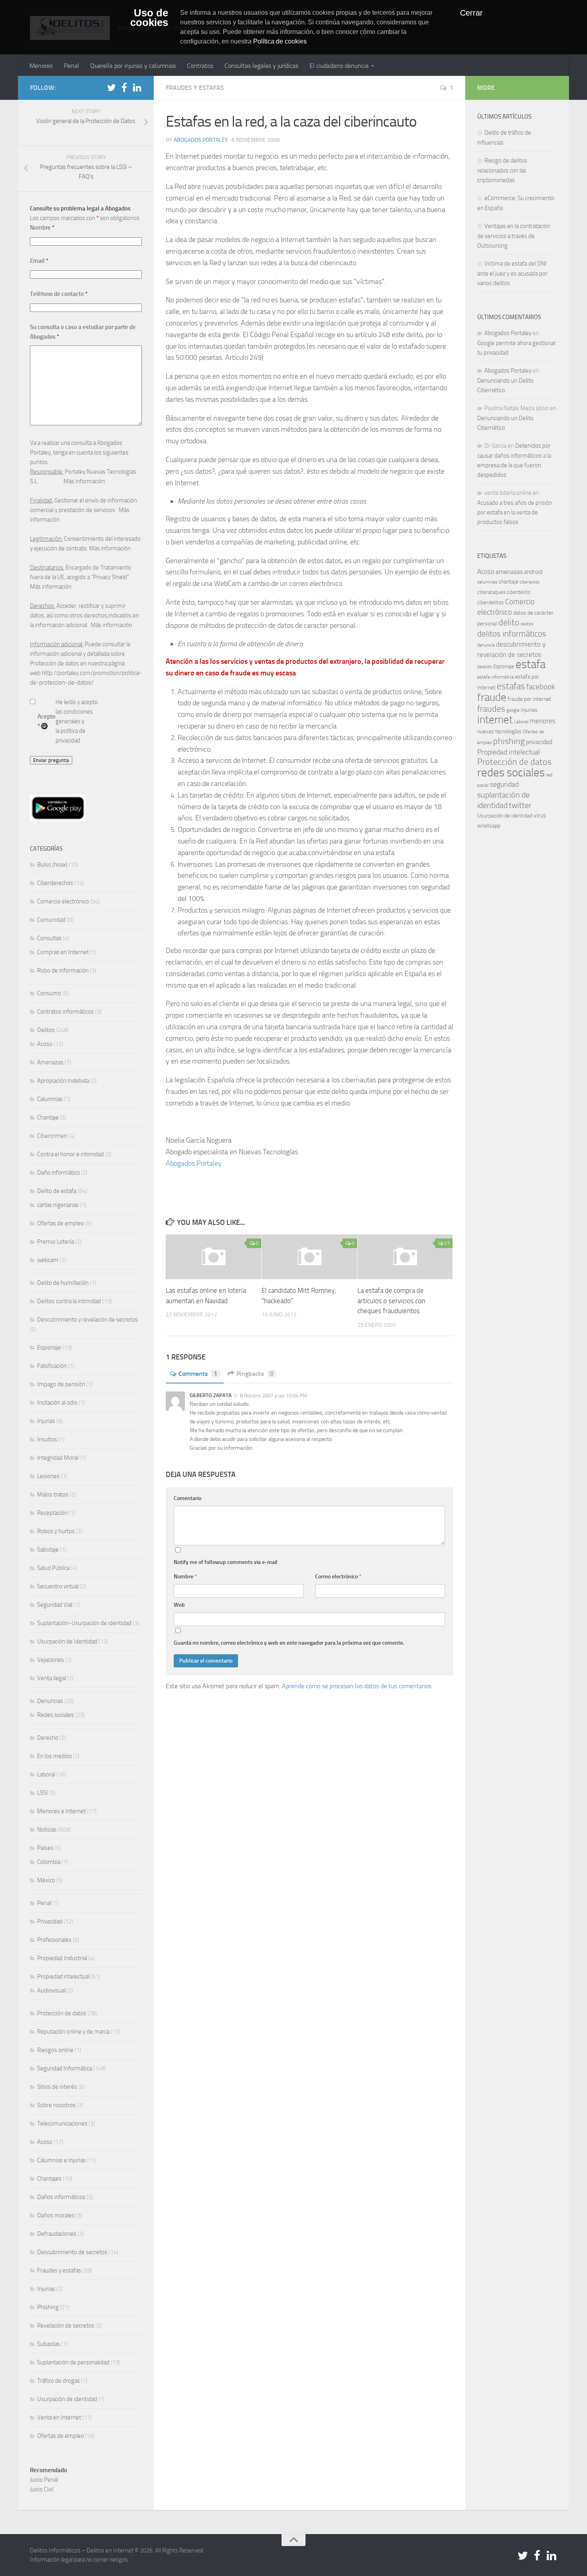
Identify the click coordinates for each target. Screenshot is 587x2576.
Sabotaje (48, 1550)
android (533, 572)
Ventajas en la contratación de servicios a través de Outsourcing (514, 236)
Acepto (47, 721)
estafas (511, 686)
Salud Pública (53, 1568)
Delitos (46, 1030)
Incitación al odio (57, 1403)
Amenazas (50, 1062)
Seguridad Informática (64, 2068)
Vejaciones (51, 1660)
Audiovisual (51, 1991)
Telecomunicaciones (62, 2124)
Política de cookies (280, 41)
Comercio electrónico (63, 901)
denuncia (486, 645)
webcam (48, 1260)
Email (39, 261)
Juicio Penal (44, 2480)
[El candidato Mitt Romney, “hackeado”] (309, 1257)
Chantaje (48, 1117)
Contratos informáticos (65, 1012)
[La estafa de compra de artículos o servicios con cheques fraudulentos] (405, 1257)
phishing (509, 741)
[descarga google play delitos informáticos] (58, 819)
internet (495, 720)
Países (45, 1848)
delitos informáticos (512, 634)
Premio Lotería (56, 1242)
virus (540, 815)
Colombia (49, 1862)
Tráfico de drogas (59, 2381)
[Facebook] (124, 87)
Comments (198, 1374)
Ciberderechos (55, 883)
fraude (492, 697)
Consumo (49, 993)
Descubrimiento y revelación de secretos (87, 1320)
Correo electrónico (338, 1577)
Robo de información (63, 970)
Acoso (45, 1044)
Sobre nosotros (56, 2105)
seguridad (504, 784)
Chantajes (49, 2179)
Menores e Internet (61, 1811)
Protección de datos (62, 2013)
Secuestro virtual (58, 1586)
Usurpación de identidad (67, 2399)
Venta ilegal (52, 1678)
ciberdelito (519, 592)
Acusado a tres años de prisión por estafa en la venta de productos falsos (515, 512)
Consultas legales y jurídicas (261, 66)
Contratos (200, 66)
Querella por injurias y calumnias (133, 66)
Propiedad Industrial (62, 1958)
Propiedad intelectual (63, 1977)
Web (179, 1605)
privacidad (539, 742)
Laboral (46, 1774)
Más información (84, 481)
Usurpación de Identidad (67, 1641)
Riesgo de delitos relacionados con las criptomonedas (502, 170)
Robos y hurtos (56, 1531)
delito (509, 622)
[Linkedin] (137, 87)
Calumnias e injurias (61, 2160)
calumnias (487, 582)
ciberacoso (529, 582)
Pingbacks (255, 1374)
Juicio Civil (42, 2489)
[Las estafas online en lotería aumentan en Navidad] (213, 1257)
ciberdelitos (491, 602)
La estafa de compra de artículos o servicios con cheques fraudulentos (391, 1301)
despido (485, 667)
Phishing (48, 2307)
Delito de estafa (57, 1191)
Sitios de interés (57, 2087)
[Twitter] (111, 87)
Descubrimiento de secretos (72, 2252)
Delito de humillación (63, 1283)
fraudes (491, 709)
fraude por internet (529, 699)
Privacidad (50, 1921)
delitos (527, 624)
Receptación (52, 1513)
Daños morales (56, 2215)
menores (543, 721)
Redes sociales (56, 1715)
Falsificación (52, 1366)
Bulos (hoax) (52, 865)
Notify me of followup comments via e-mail (226, 1562)
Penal (71, 66)
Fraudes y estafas (195, 88)
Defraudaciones (57, 2234)
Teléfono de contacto (59, 294)
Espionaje (49, 1348)
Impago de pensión (61, 1384)
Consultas (49, 938)
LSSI (43, 1793)
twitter (520, 805)
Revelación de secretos (66, 2326)
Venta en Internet (59, 2417)
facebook (541, 687)
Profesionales (54, 1940)
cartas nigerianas (58, 1205)
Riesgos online (55, 2050)
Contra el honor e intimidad (70, 1154)
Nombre (185, 1577)
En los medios (55, 1756)
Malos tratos (53, 1494)
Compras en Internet (63, 952)
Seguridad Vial (55, 1605)
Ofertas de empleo (60, 1223)
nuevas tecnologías (499, 731)
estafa (530, 664)
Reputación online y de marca (73, 2032)
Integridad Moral (58, 1458)
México (46, 1880)
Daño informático (59, 1173)
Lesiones (48, 1476)
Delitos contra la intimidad (69, 1301)
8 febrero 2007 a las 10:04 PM (274, 1396)
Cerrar (471, 13)
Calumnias (50, 1099)
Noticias (47, 1830)
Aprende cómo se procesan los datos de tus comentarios (357, 1686)
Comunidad (51, 920)
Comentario (187, 1498)
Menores (41, 66)
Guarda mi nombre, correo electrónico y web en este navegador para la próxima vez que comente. (289, 1643)
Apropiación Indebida (63, 1081)
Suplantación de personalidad (73, 2362)
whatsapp (489, 826)
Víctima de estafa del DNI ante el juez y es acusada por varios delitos (512, 273)
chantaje (509, 582)
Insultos (47, 1439)
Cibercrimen (52, 1136)
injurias (529, 710)
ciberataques (491, 592)
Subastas (49, 2344)
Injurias (46, 1421)
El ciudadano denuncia (339, 66)
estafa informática (496, 677)
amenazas (509, 572)
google (513, 710)
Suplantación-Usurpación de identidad (84, 1623)
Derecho (48, 1738)
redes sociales (511, 772)
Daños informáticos (61, 2197)
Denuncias (50, 1701)
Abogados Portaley (201, 140)
